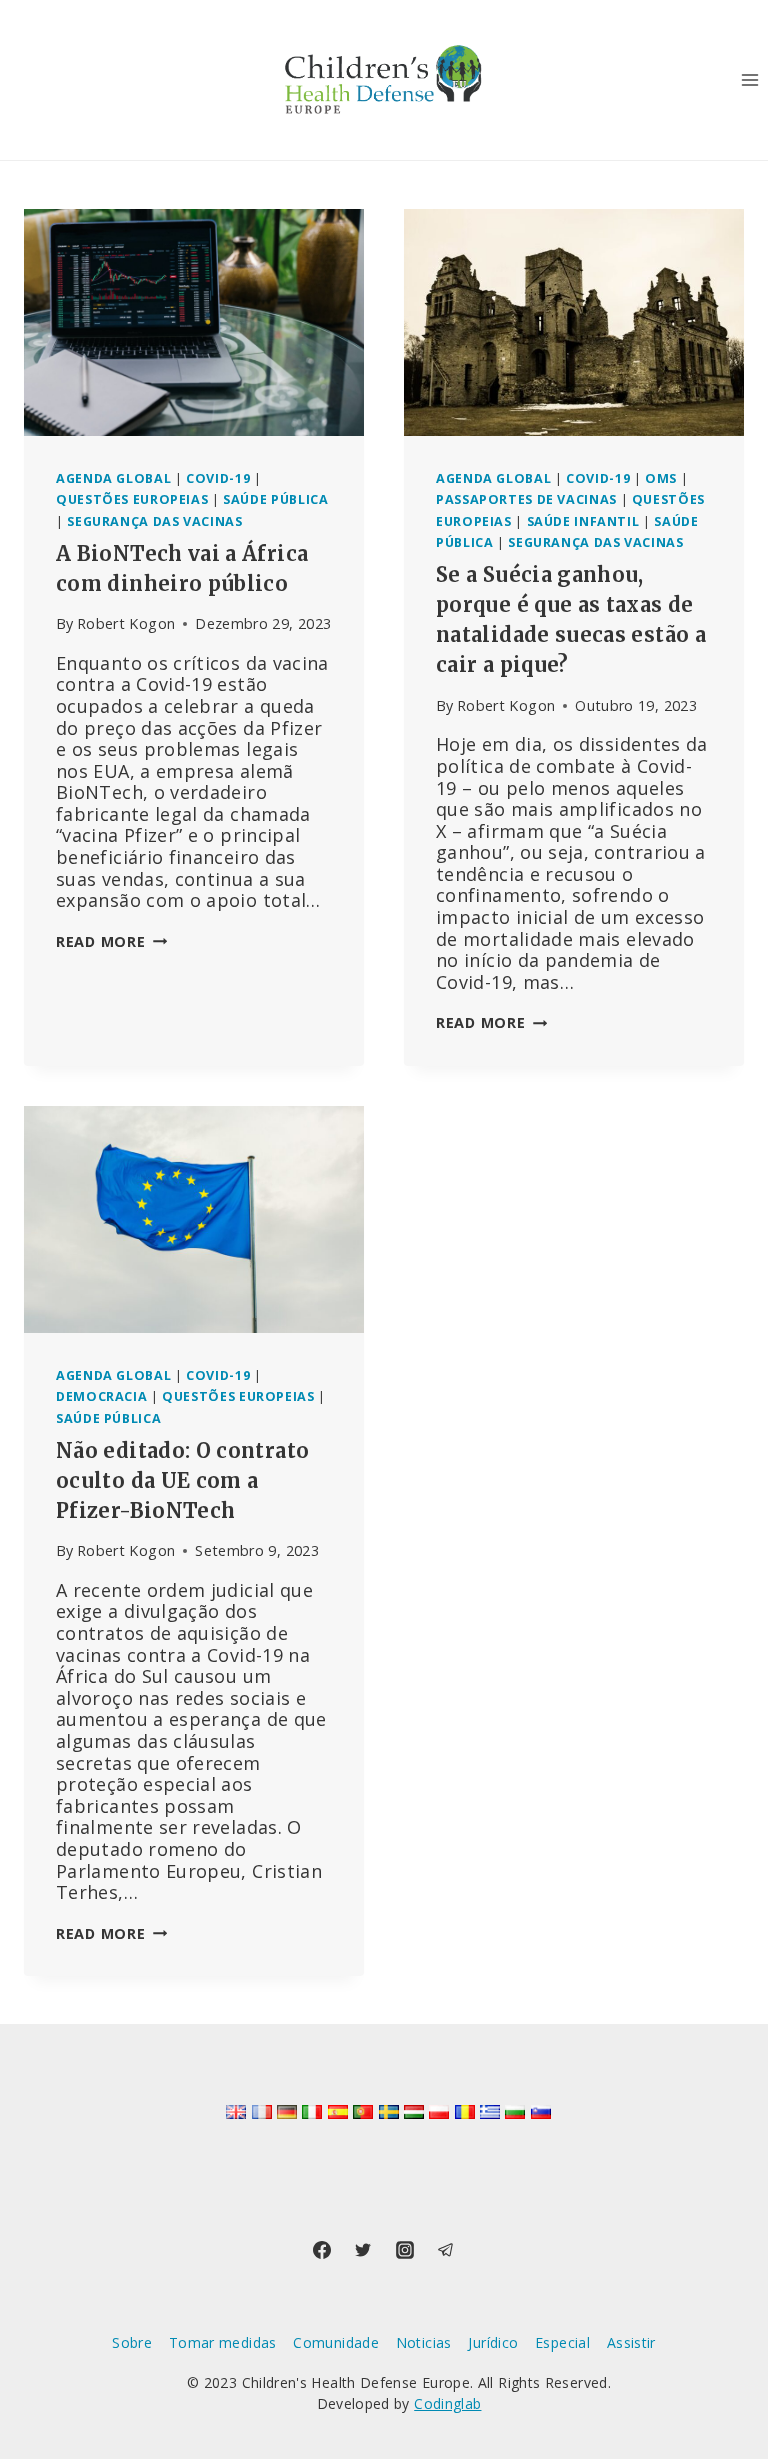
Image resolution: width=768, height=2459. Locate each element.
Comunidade (336, 2342)
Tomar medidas (223, 2342)
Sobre (132, 2342)
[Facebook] (322, 2250)
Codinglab (447, 2403)
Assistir (631, 2342)
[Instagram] (405, 2250)
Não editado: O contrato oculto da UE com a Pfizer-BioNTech (182, 1480)
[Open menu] (749, 79)
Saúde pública (275, 499)
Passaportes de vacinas (526, 499)
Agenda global (113, 478)
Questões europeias (132, 499)
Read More (111, 941)
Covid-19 (218, 478)
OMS (661, 478)
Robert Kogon (126, 623)
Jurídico (493, 2342)
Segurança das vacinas (154, 521)
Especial (562, 2342)
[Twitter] (363, 2250)
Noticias (424, 2342)
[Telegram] (446, 2250)
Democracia (101, 1396)
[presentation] (194, 322)
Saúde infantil (583, 521)
